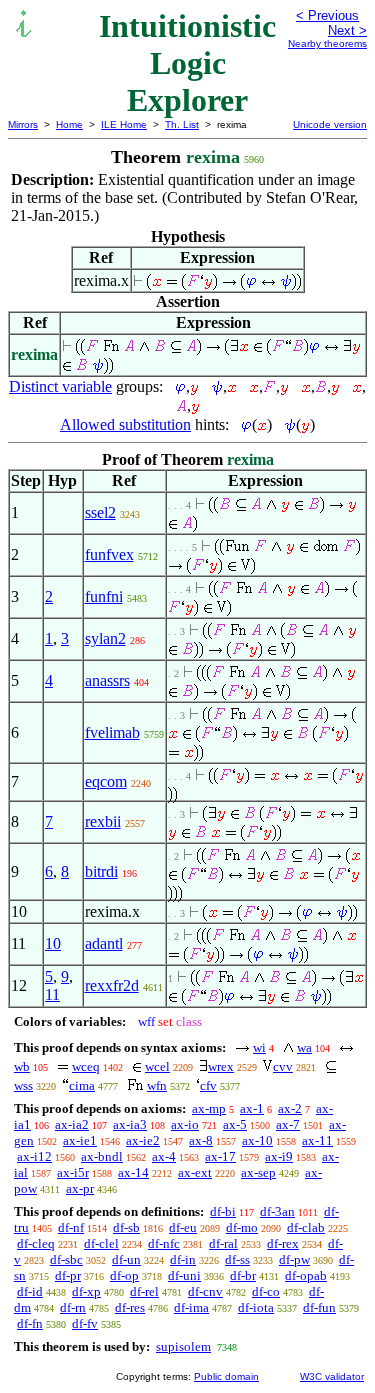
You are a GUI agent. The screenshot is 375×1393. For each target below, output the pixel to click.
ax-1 (252, 1108)
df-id (30, 1291)
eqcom (106, 781)
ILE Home (124, 124)
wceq (86, 1066)
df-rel (144, 1291)
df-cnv (205, 1291)
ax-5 (235, 1124)
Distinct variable (60, 386)
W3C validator (332, 1376)
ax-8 (201, 1140)
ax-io (185, 1124)
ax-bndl (102, 1156)
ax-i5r (73, 1172)
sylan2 (105, 638)
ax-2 (290, 1108)
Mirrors (23, 124)
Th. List (182, 124)
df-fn (30, 1323)
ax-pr (80, 1188)
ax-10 (257, 1140)
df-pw (294, 1259)
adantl (104, 943)
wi (259, 1047)
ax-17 (220, 1156)
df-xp (86, 1291)
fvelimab (112, 732)
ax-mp (209, 1108)
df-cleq (36, 1243)
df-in (183, 1259)
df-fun (319, 1307)
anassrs (107, 680)
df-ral (223, 1243)
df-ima (191, 1307)
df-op (124, 1275)
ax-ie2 (143, 1140)
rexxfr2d (112, 985)
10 (53, 943)
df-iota (256, 1307)
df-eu (183, 1227)
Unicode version (330, 124)
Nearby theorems (327, 43)
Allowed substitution (125, 424)
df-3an (277, 1211)
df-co (266, 1291)
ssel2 (100, 512)
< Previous (327, 15)
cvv (283, 1066)
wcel (157, 1066)
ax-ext (195, 1172)
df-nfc (164, 1243)
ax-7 (288, 1124)
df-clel (101, 1243)
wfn (157, 1085)
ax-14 (133, 1172)
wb (22, 1066)
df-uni (184, 1275)
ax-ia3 (130, 1124)
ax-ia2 (72, 1124)
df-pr (68, 1275)
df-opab (306, 1275)
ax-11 (317, 1140)
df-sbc (66, 1259)
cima (82, 1085)
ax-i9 (279, 1156)
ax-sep (258, 1172)
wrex (221, 1066)
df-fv (85, 1323)
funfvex (109, 554)
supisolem (183, 1346)
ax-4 (164, 1156)
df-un (126, 1259)
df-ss (237, 1259)
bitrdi (101, 871)
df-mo (242, 1227)
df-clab (306, 1227)
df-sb (126, 1227)
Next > (347, 30)
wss (23, 1085)
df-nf (71, 1227)
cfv (208, 1085)
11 (52, 994)
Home (69, 124)
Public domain (226, 1376)
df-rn (73, 1307)
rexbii (103, 821)
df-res (130, 1307)
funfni (104, 596)
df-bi (223, 1211)
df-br (243, 1275)
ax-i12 (34, 1156)
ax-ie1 (80, 1140)
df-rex (283, 1243)
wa (304, 1047)
